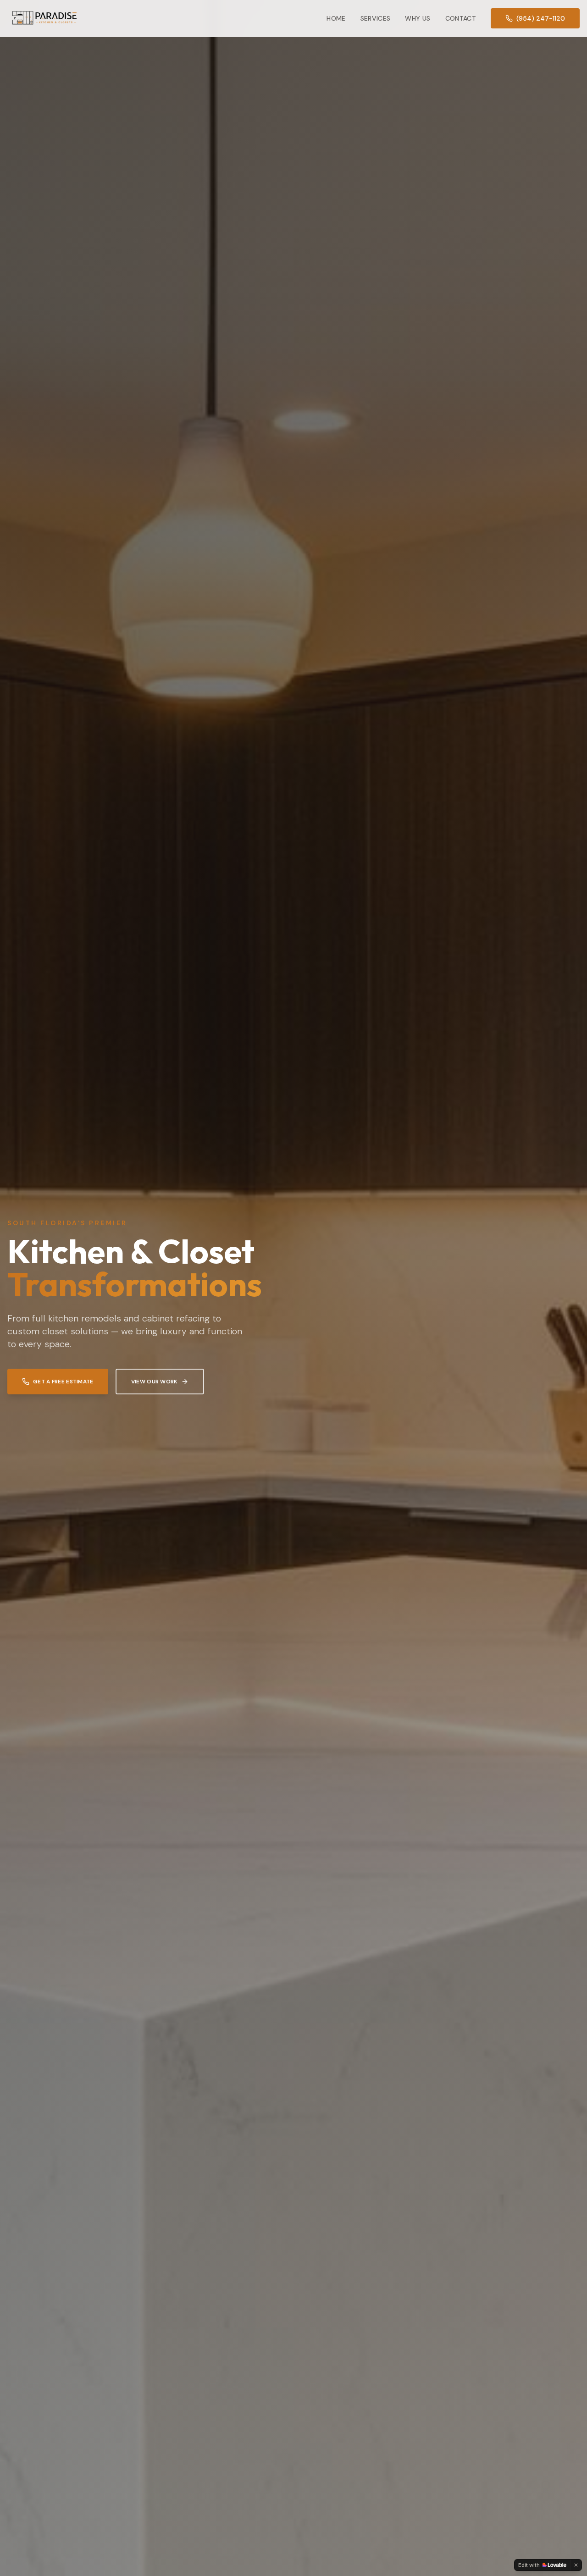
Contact (461, 18)
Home (336, 18)
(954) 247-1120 (541, 18)
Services (376, 18)
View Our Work (154, 1382)
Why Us (418, 18)
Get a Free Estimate (63, 1382)
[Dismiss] (576, 2565)
